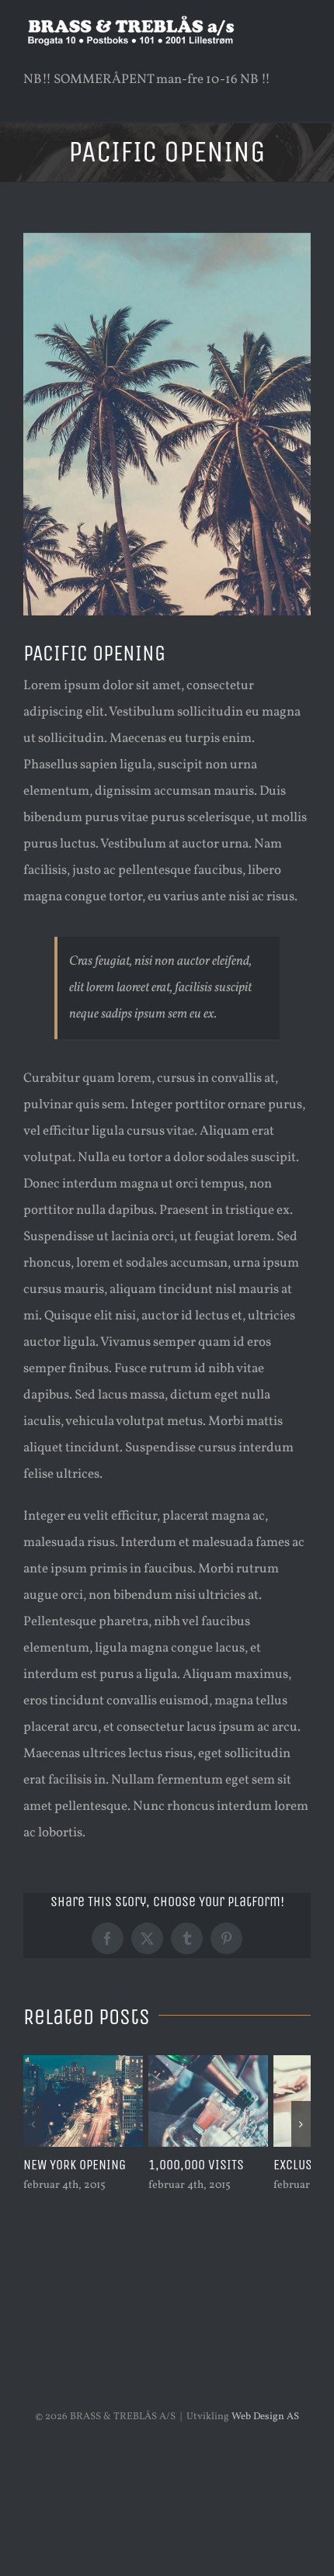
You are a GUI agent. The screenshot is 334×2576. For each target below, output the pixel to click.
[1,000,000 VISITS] (208, 2064)
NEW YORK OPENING (75, 2165)
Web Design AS (265, 2417)
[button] (33, 2124)
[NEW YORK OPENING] (83, 2064)
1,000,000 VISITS (196, 2165)
